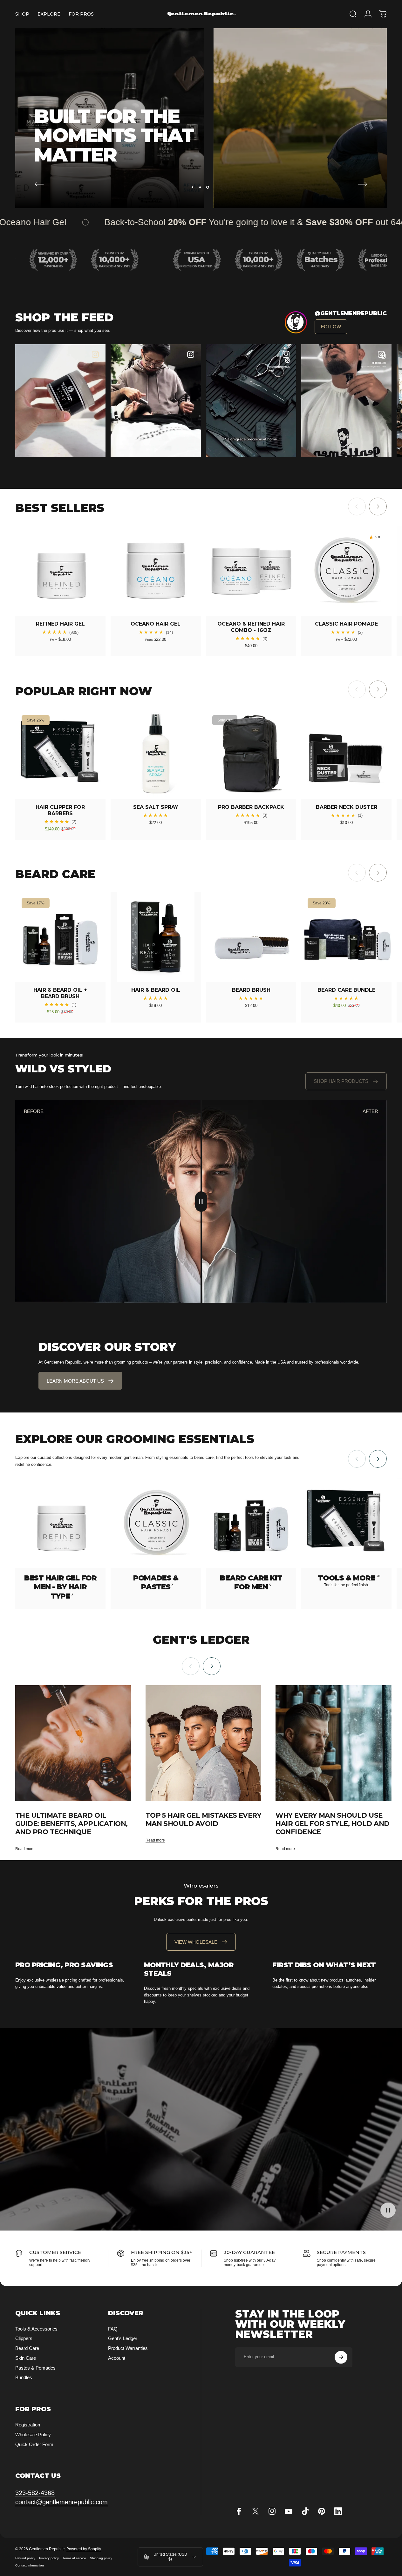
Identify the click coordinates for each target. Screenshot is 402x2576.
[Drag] (201, 1202)
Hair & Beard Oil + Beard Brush (60, 993)
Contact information (30, 2565)
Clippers (24, 2338)
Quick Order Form (34, 2444)
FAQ (113, 2329)
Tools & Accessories (36, 2329)
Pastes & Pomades (35, 2368)
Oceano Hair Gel (156, 624)
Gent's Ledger (123, 2338)
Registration (28, 2425)
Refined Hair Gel (60, 624)
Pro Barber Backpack (251, 807)
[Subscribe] (341, 2357)
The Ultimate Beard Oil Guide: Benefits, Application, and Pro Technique (72, 1824)
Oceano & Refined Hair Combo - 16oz (251, 627)
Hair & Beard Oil (156, 990)
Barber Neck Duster (347, 807)
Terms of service (74, 2558)
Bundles (24, 2377)
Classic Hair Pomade (346, 624)
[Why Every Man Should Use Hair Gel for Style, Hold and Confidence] (334, 1743)
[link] (331, 327)
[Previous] (39, 184)
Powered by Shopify (84, 2549)
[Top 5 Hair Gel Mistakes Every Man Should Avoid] (204, 1743)
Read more (25, 1849)
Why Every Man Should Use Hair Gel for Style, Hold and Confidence (332, 1824)
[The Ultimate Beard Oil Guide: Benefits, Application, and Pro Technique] (73, 1743)
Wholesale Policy (33, 2435)
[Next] (363, 184)
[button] (156, 401)
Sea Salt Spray (156, 807)
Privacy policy (49, 2558)
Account (117, 2358)
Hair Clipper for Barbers (60, 810)
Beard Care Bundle (346, 990)
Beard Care (27, 2348)
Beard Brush (251, 990)
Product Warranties (128, 2348)
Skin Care (26, 2358)
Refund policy (25, 2558)
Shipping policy (101, 2558)
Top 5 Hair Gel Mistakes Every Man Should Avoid (204, 1819)
